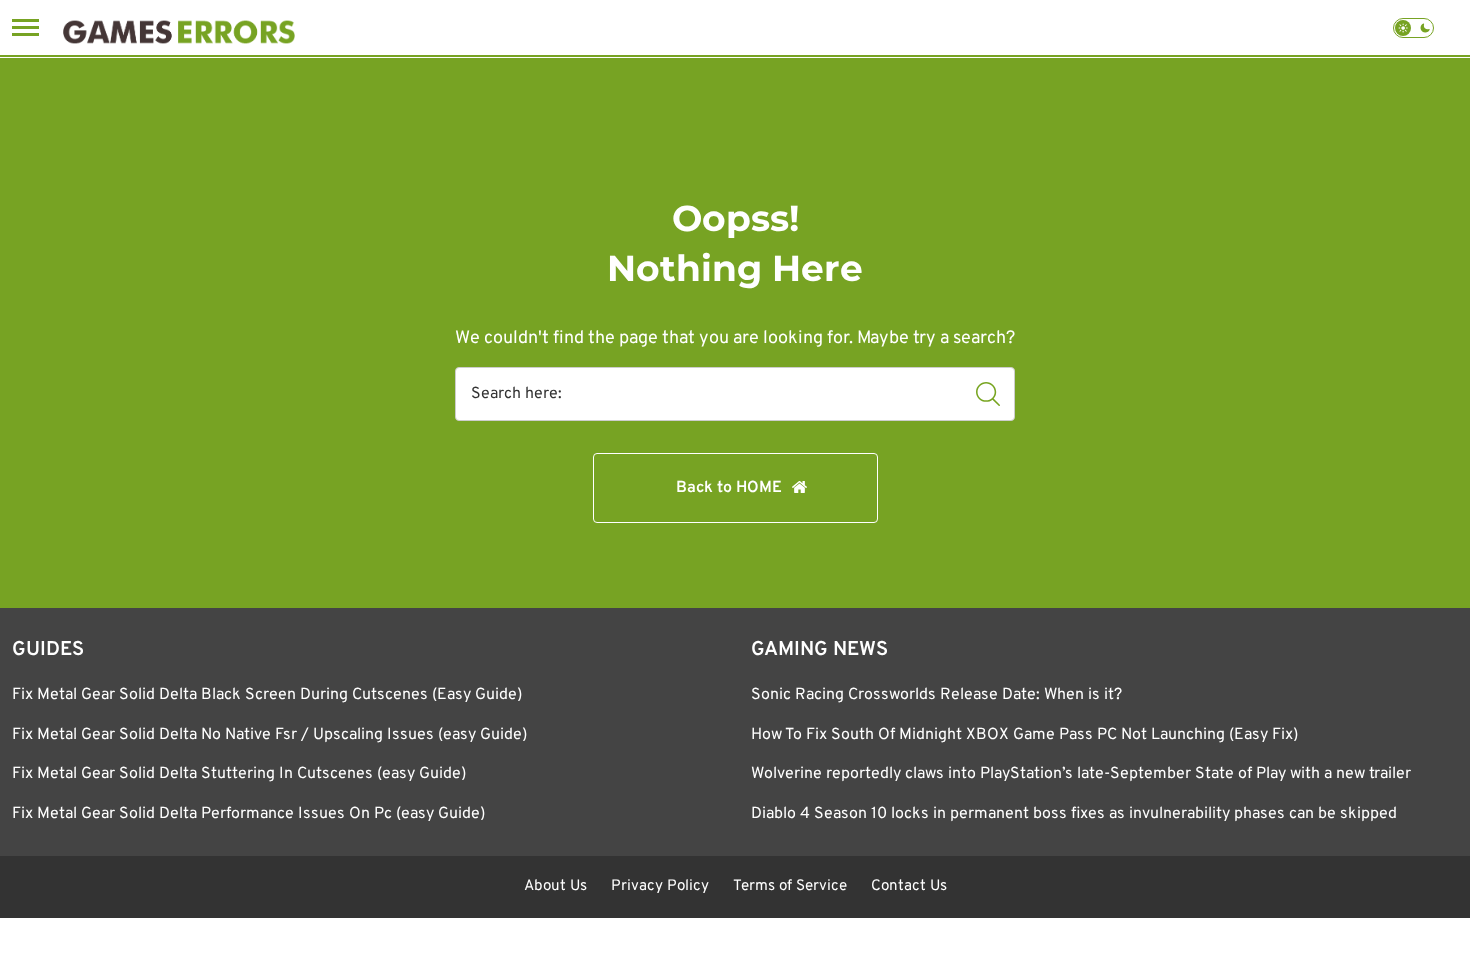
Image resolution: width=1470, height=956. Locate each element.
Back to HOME (729, 488)
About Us (555, 886)
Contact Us (909, 886)
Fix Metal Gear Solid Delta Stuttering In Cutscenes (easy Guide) (239, 774)
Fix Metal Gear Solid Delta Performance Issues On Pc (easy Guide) (248, 814)
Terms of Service (790, 886)
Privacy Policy (660, 886)
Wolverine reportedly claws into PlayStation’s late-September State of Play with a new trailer (1081, 774)
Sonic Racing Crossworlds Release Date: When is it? (936, 695)
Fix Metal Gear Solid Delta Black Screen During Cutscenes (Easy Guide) (267, 695)
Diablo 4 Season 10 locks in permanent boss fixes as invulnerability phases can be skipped (1074, 814)
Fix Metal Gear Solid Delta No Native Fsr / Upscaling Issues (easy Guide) (269, 735)
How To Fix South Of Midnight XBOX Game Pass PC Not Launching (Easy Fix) (1024, 735)
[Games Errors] (179, 27)
